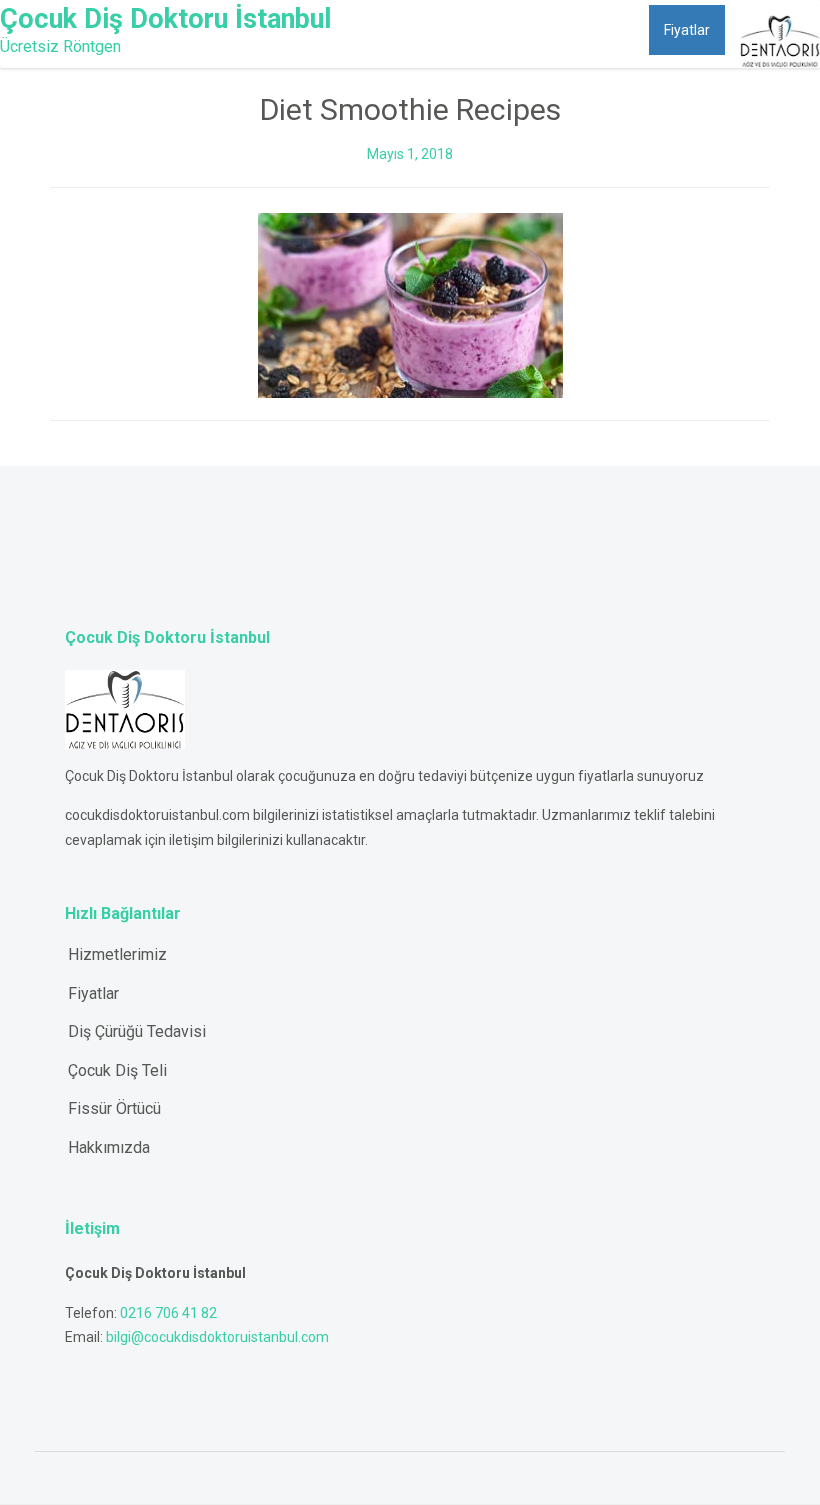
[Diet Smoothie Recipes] (410, 304)
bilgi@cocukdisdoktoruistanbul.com (217, 1337)
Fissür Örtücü (114, 1108)
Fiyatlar (687, 30)
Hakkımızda (597, 30)
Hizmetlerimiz (416, 30)
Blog (516, 30)
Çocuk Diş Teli (117, 1070)
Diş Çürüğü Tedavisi (137, 1031)
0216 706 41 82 (168, 1313)
